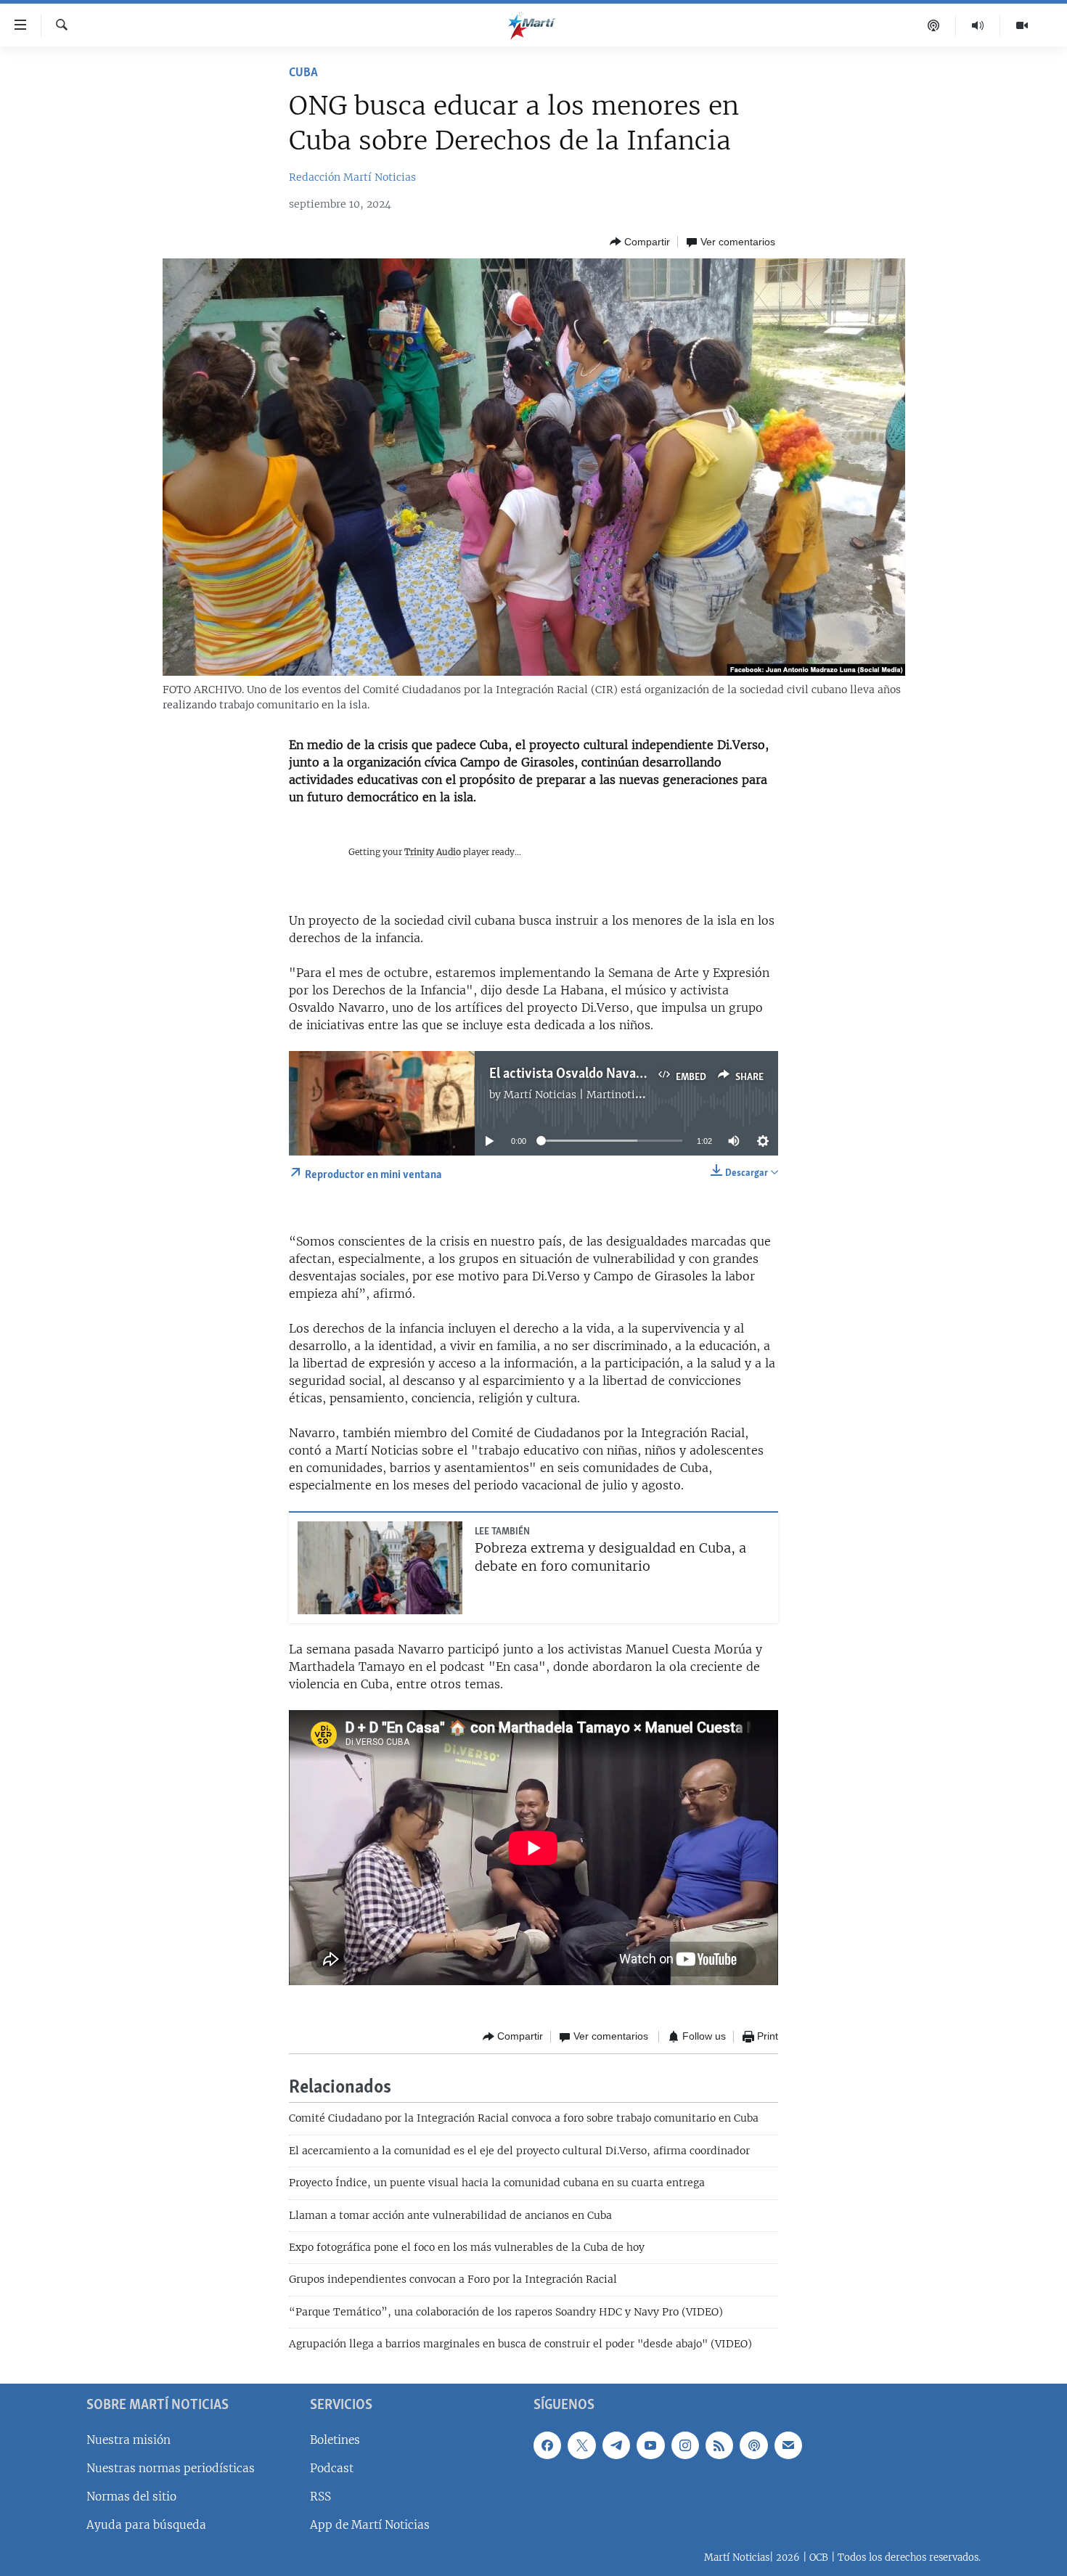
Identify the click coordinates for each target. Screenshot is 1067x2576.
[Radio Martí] (978, 25)
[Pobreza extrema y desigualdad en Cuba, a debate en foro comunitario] (380, 1568)
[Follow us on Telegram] (616, 2445)
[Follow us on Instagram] (685, 2445)
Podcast (332, 2467)
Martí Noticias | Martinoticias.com (591, 1095)
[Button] (640, 242)
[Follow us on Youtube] (650, 2445)
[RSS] (719, 2445)
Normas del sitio (131, 2497)
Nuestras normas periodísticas (171, 2467)
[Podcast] (934, 25)
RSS (320, 2497)
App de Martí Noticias (370, 2525)
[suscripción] (788, 2445)
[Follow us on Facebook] (547, 2445)
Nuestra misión (128, 2439)
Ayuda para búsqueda (146, 2525)
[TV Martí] (1022, 25)
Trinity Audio (433, 852)
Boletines (335, 2439)
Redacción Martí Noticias (352, 177)
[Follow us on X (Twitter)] (581, 2445)
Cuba (303, 73)
